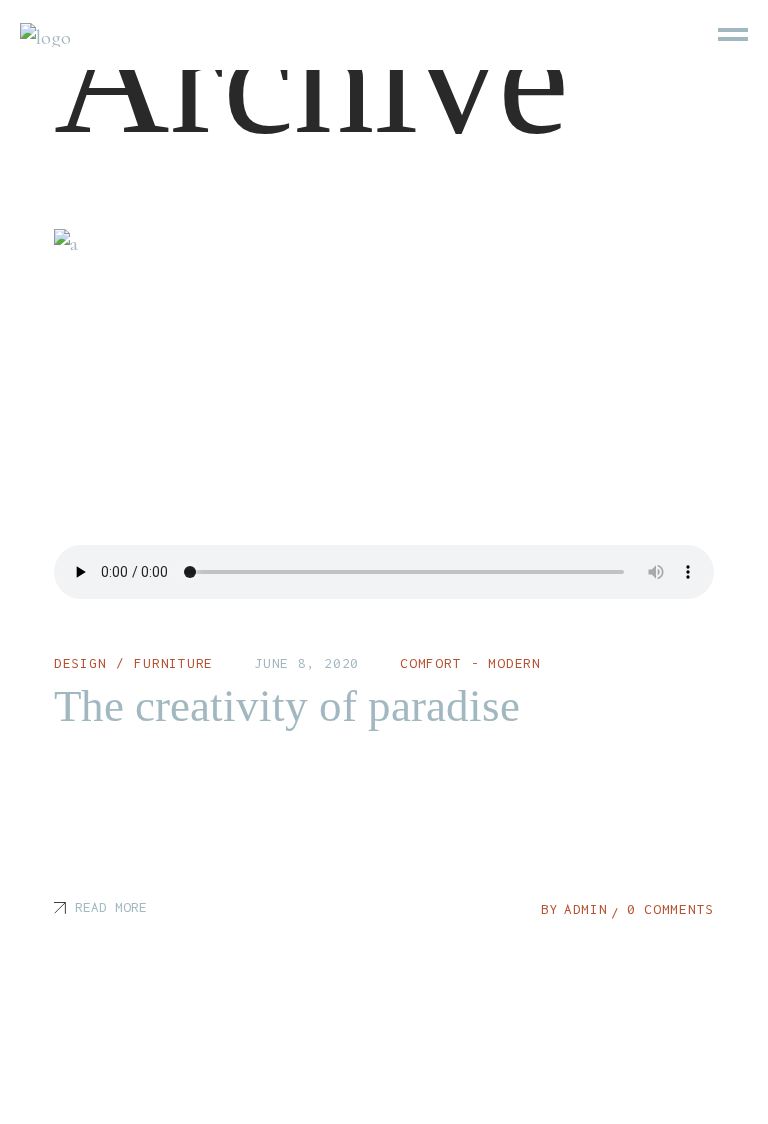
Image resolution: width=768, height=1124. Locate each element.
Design (80, 663)
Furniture (173, 663)
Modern (514, 663)
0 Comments (671, 909)
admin (586, 909)
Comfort (430, 663)
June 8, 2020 (306, 663)
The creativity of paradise (287, 706)
